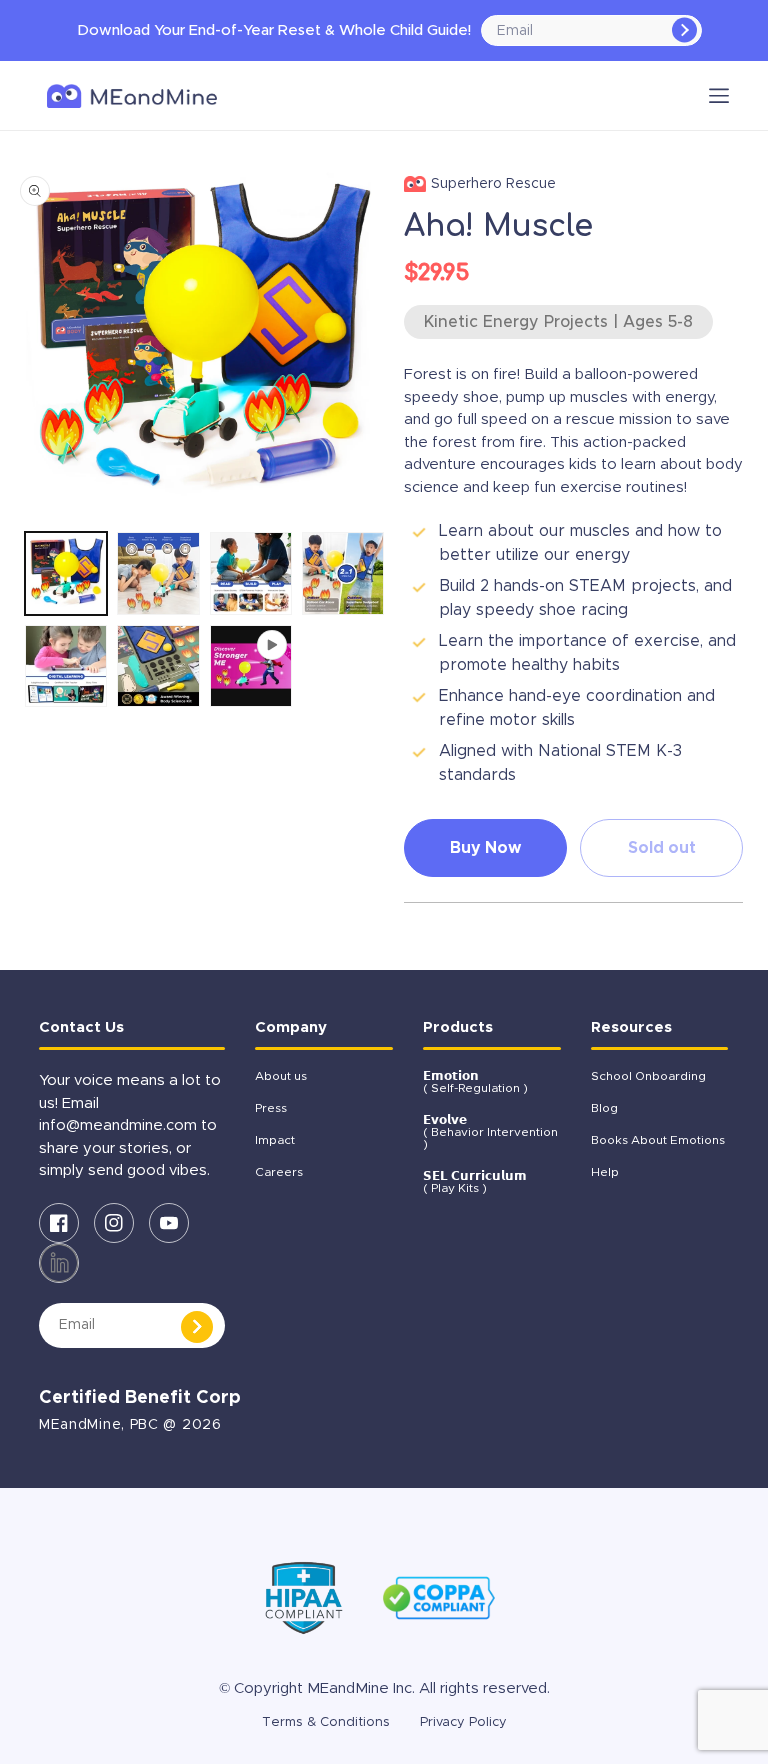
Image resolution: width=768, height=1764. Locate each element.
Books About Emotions (658, 1140)
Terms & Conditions (326, 1722)
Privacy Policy (463, 1722)
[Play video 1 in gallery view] (251, 666)
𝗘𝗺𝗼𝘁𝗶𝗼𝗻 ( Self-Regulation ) (475, 1082)
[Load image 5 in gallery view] (66, 666)
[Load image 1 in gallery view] (66, 573)
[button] (719, 95)
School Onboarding (648, 1076)
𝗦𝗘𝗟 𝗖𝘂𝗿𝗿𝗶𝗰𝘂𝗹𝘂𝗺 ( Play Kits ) (475, 1182)
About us (281, 1076)
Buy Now (485, 848)
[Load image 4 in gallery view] (343, 573)
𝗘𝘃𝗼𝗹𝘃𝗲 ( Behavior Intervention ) (490, 1132)
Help (605, 1172)
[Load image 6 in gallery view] (158, 666)
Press (271, 1108)
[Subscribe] (684, 30)
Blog (604, 1108)
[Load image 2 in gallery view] (158, 573)
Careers (279, 1172)
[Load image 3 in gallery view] (251, 573)
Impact (275, 1140)
